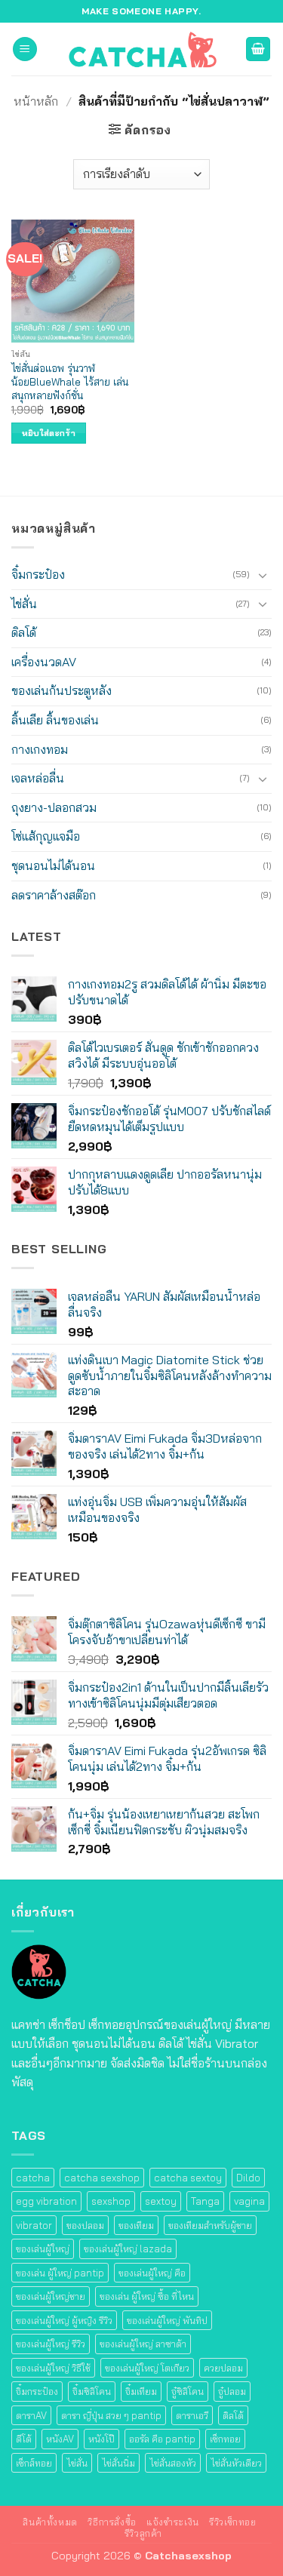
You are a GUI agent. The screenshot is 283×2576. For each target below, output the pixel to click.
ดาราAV (31, 2415)
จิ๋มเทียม (141, 2391)
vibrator (34, 2225)
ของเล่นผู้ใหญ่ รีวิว (51, 2344)
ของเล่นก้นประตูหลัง (62, 690)
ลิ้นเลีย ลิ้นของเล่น (55, 720)
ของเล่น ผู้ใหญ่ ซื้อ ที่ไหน (147, 2296)
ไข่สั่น (24, 604)
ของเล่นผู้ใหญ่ (43, 2249)
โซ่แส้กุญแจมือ (46, 836)
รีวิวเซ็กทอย (233, 2522)
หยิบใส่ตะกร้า (49, 433)
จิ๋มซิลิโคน (92, 2391)
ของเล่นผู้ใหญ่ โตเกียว (147, 2368)
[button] (25, 49)
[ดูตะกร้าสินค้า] (258, 49)
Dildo (248, 2178)
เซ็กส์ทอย (34, 2463)
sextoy (161, 2201)
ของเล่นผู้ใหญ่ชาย (51, 2296)
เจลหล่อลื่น (38, 778)
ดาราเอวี (192, 2415)
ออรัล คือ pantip (162, 2439)
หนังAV (60, 2439)
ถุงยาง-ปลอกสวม (54, 807)
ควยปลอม (223, 2368)
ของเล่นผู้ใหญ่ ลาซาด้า (143, 2344)
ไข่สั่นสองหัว (173, 2463)
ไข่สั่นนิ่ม (118, 2463)
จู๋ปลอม (232, 2391)
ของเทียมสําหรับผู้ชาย (210, 2225)
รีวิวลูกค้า (143, 2533)
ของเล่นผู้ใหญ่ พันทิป (167, 2320)
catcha (33, 2178)
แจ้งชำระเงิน (173, 2522)
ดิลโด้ (24, 632)
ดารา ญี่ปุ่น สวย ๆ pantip (111, 2415)
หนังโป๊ (102, 2439)
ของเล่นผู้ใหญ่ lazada (128, 2249)
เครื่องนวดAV (44, 662)
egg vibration (46, 2201)
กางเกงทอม (40, 749)
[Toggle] (263, 575)
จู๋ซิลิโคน (188, 2391)
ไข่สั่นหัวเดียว (236, 2463)
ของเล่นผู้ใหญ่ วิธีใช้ (53, 2368)
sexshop (111, 2201)
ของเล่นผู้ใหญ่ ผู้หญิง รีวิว (64, 2320)
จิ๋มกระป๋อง (38, 574)
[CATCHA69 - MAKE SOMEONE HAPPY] (142, 49)
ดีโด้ (24, 2439)
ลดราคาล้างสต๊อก (54, 895)
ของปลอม (85, 2225)
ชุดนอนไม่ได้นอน (53, 865)
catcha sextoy (188, 2178)
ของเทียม (136, 2225)
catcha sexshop (102, 2178)
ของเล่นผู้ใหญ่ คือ (152, 2273)
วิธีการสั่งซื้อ (112, 2522)
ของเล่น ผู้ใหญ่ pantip (60, 2273)
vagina (249, 2201)
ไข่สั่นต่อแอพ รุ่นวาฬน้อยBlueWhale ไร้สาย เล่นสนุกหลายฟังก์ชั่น (70, 381)
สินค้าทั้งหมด (50, 2522)
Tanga (205, 2201)
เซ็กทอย (225, 2439)
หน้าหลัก (36, 101)
